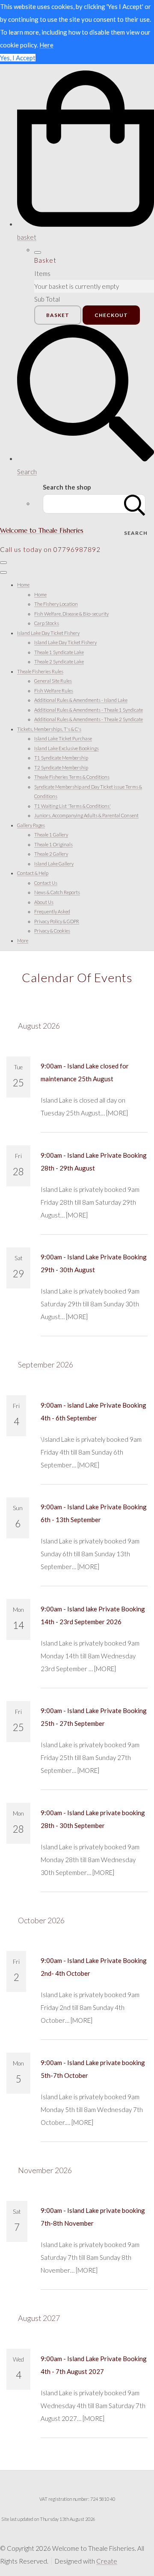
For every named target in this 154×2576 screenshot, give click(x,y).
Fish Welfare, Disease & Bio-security (71, 614)
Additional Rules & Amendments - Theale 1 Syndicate (89, 710)
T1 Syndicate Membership (61, 758)
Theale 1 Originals (53, 844)
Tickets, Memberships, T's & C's (49, 729)
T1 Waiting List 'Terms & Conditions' (73, 806)
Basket (58, 315)
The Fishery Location (56, 604)
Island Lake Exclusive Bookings (67, 748)
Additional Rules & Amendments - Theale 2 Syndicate (89, 719)
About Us (44, 902)
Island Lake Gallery (54, 864)
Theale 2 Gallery (51, 854)
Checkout (111, 315)
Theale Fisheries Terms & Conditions (72, 777)
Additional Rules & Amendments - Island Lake (81, 700)
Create (107, 2561)
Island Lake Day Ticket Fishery (48, 633)
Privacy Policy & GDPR (57, 921)
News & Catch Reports (57, 892)
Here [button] (46, 45)
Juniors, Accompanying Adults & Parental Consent (86, 815)
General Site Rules (53, 681)
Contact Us (46, 883)
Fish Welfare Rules (54, 691)
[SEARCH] (135, 504)
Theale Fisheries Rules (40, 671)
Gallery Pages (31, 825)
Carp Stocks (47, 623)
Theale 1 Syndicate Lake (59, 652)
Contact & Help (33, 873)
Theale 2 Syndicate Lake (59, 662)
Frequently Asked (52, 911)
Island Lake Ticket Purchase (63, 738)
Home (23, 585)
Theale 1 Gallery (51, 835)
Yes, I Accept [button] (18, 58)
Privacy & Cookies (52, 931)
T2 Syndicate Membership (61, 767)
